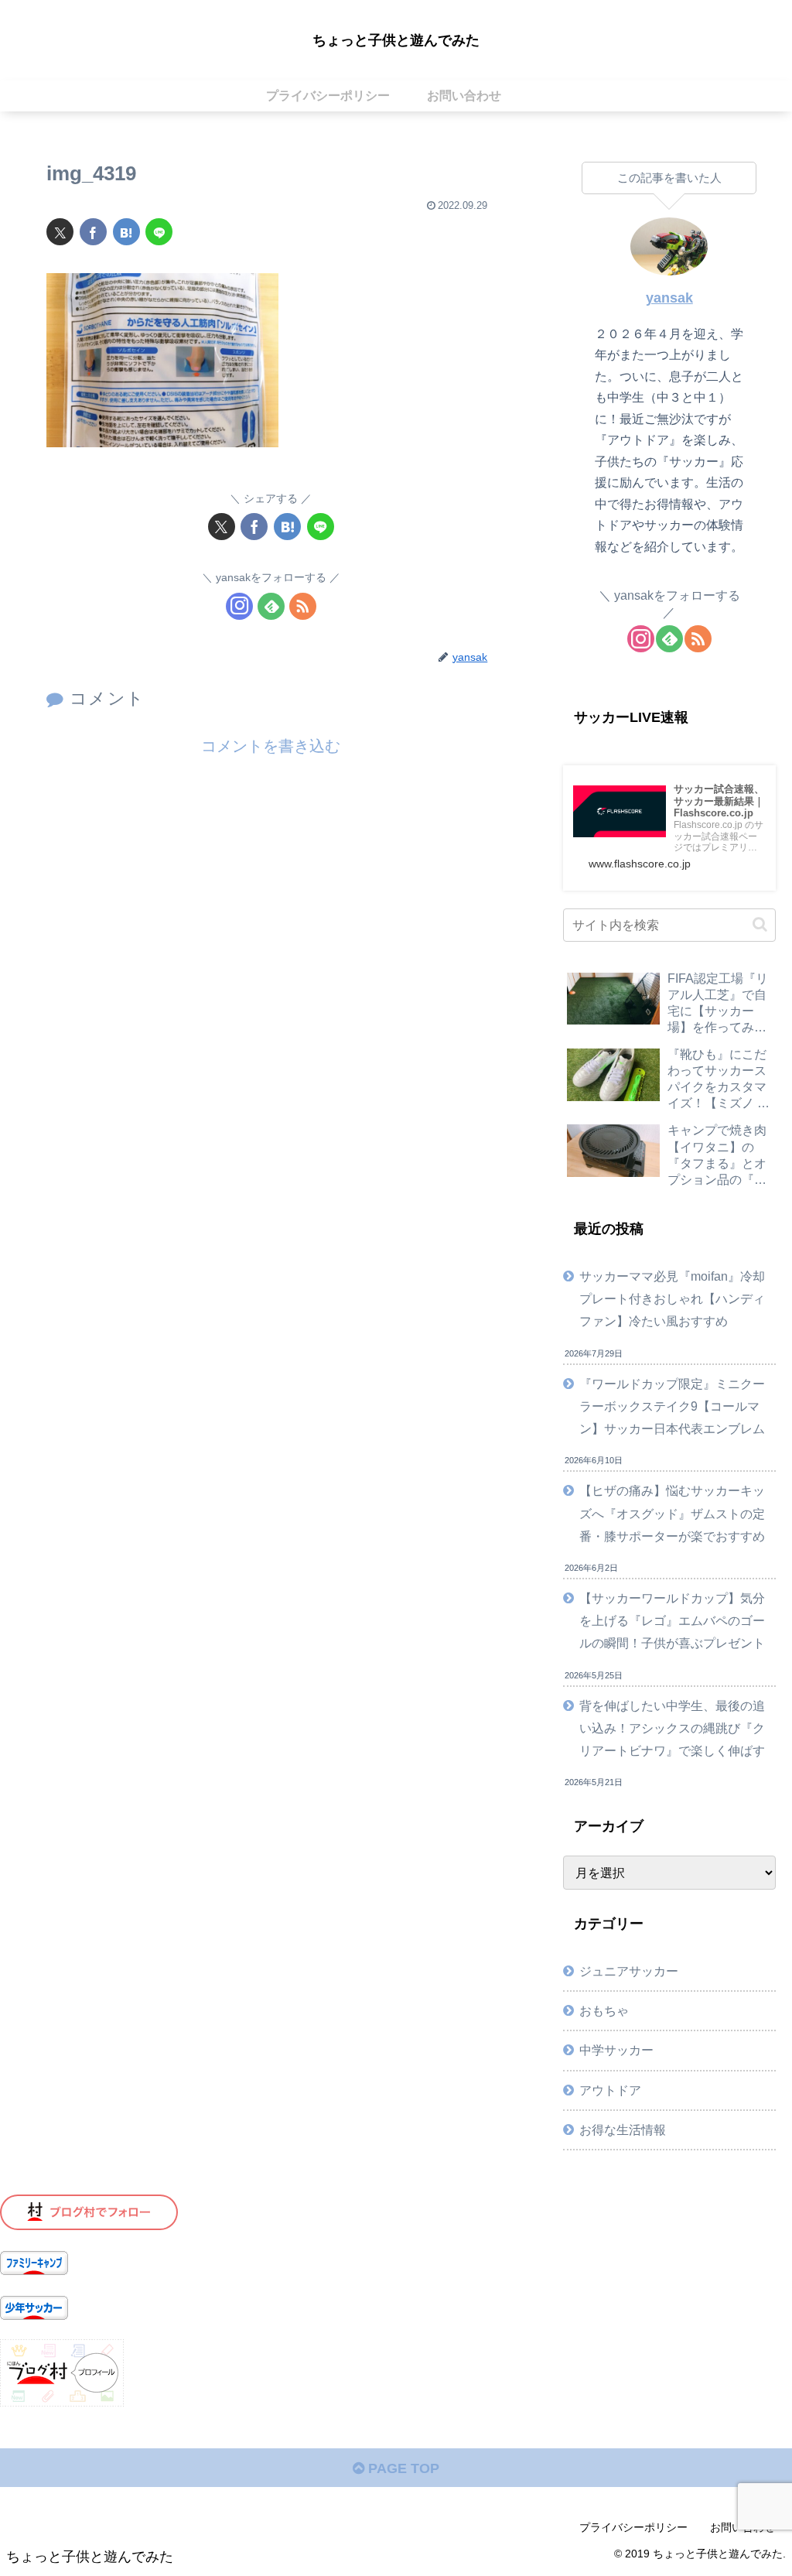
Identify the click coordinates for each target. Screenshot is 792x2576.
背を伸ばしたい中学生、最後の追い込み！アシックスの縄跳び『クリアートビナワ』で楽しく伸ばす (672, 1728)
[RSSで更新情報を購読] (303, 606)
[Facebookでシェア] (93, 232)
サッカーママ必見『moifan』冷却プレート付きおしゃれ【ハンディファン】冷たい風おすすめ (672, 1298)
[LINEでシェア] (159, 232)
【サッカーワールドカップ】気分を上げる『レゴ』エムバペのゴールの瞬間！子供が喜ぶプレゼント (672, 1620)
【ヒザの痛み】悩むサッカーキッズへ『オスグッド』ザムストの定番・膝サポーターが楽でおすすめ (672, 1513)
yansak (669, 298)
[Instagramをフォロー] (239, 606)
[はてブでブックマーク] (126, 232)
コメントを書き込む (271, 746)
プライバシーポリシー (633, 2527)
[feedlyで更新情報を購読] (271, 606)
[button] (760, 924)
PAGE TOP (402, 2468)
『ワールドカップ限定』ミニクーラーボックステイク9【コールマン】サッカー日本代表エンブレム (672, 1406)
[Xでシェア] (60, 232)
